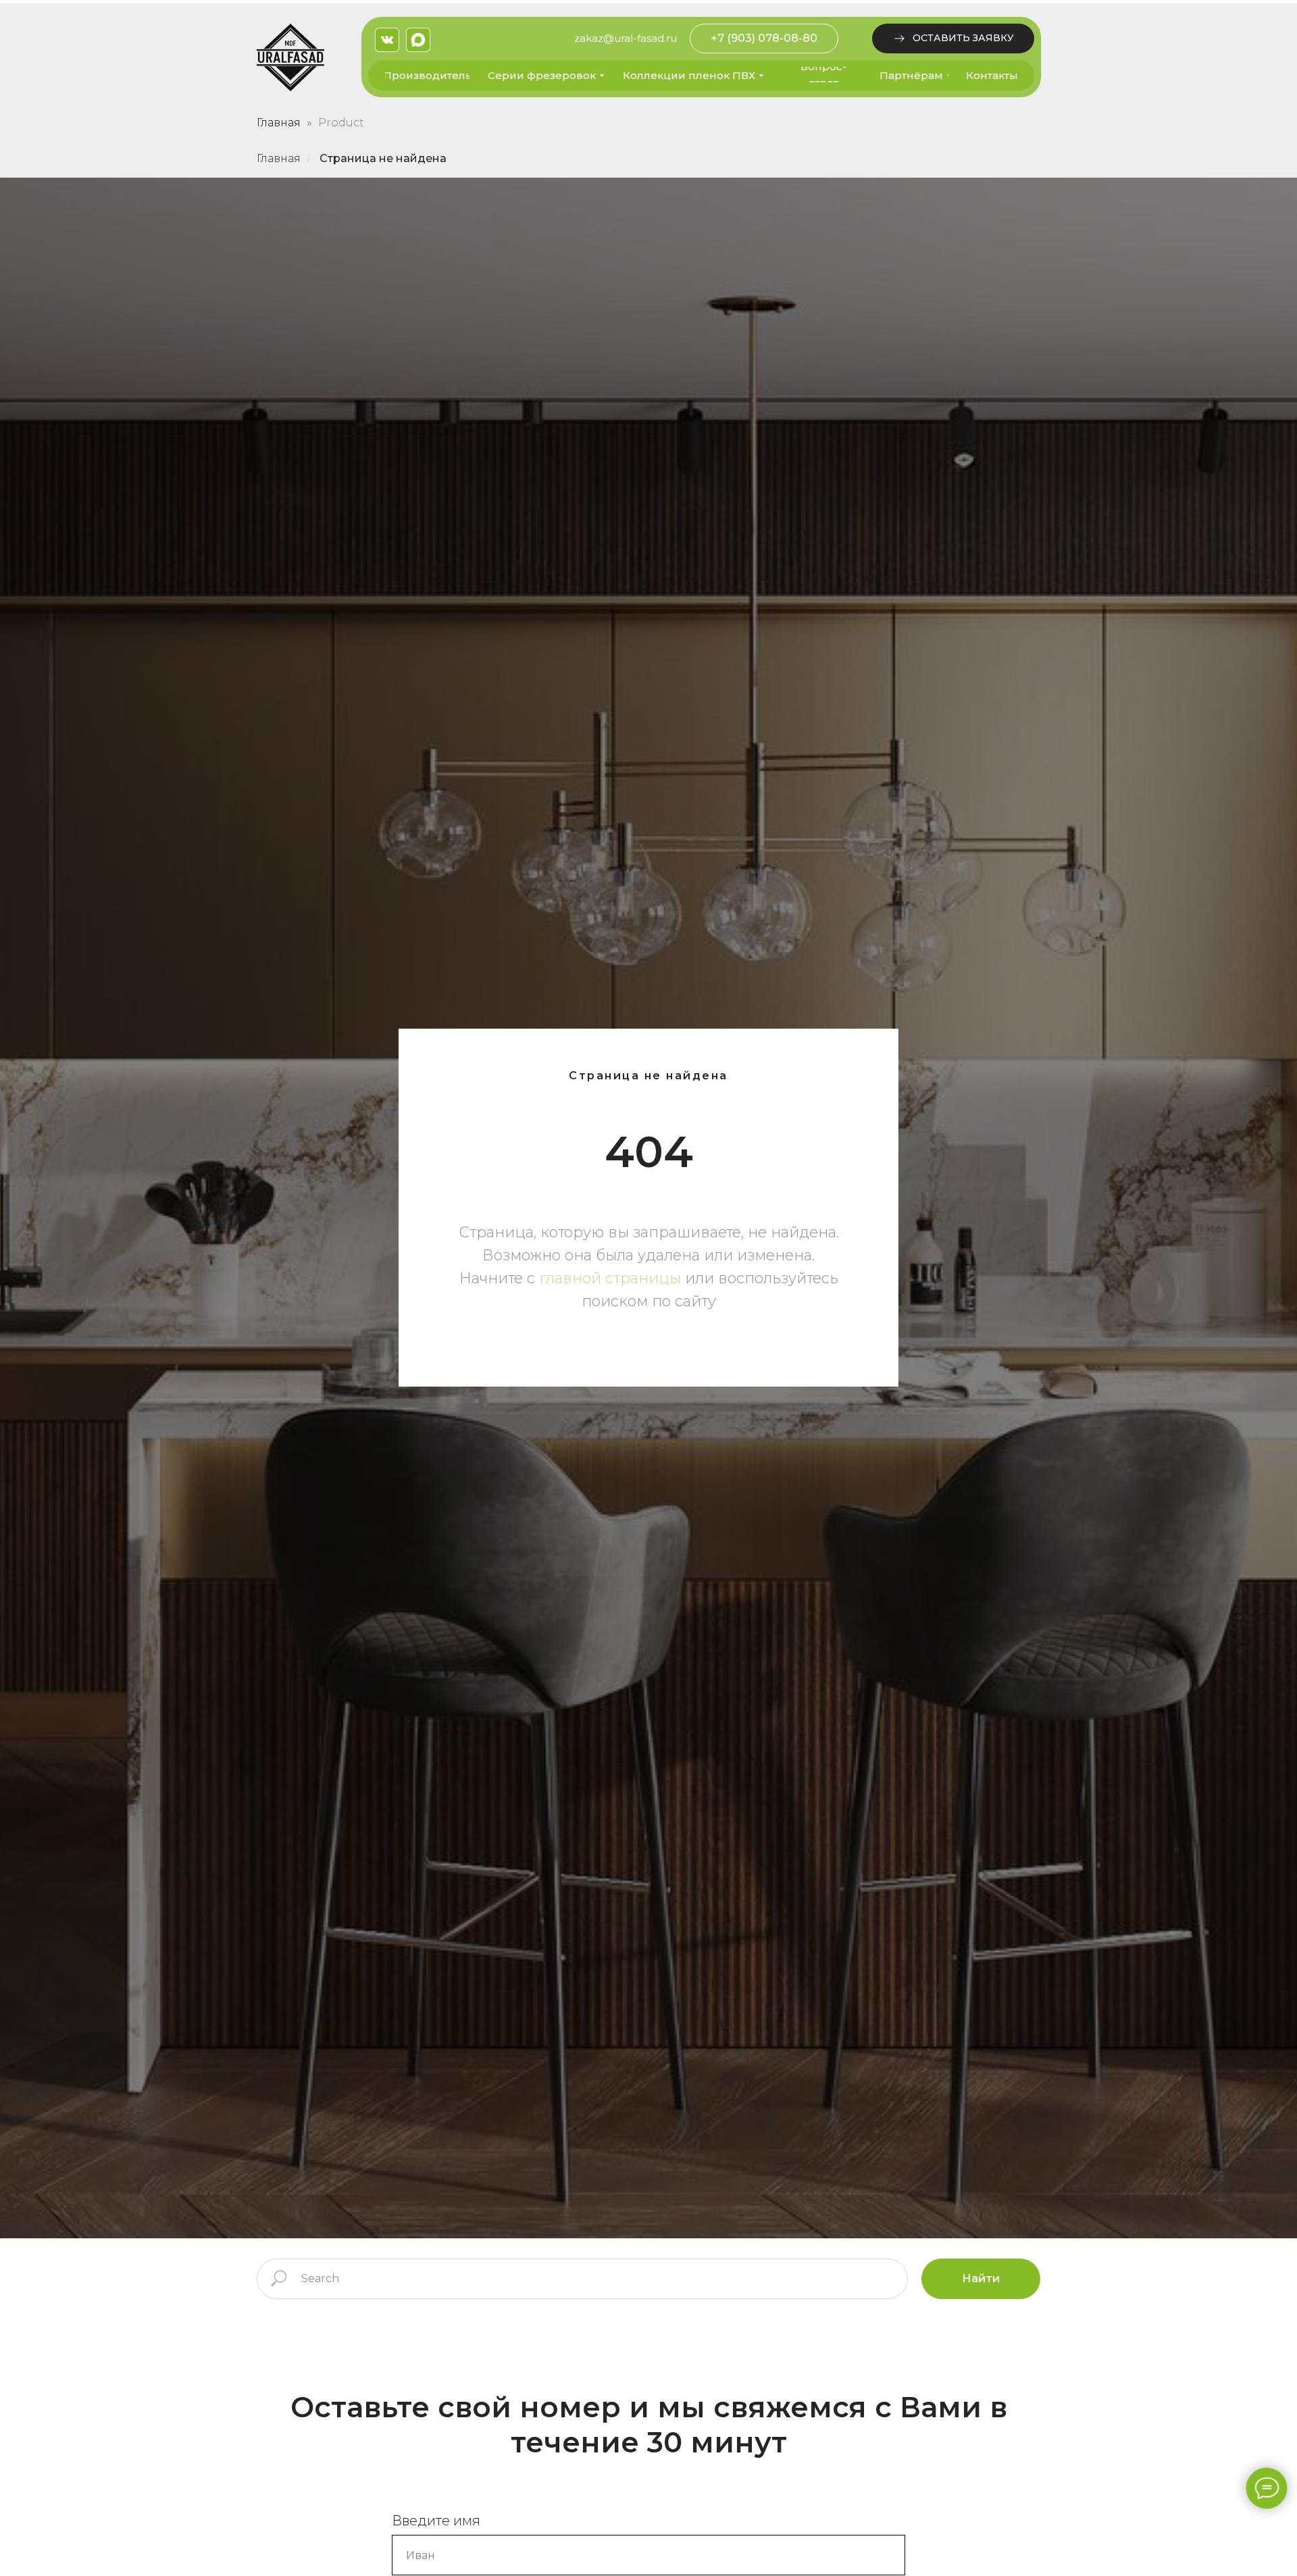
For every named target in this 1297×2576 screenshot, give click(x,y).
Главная (279, 123)
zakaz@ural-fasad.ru (626, 38)
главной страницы (610, 1278)
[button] (953, 38)
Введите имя (436, 2521)
